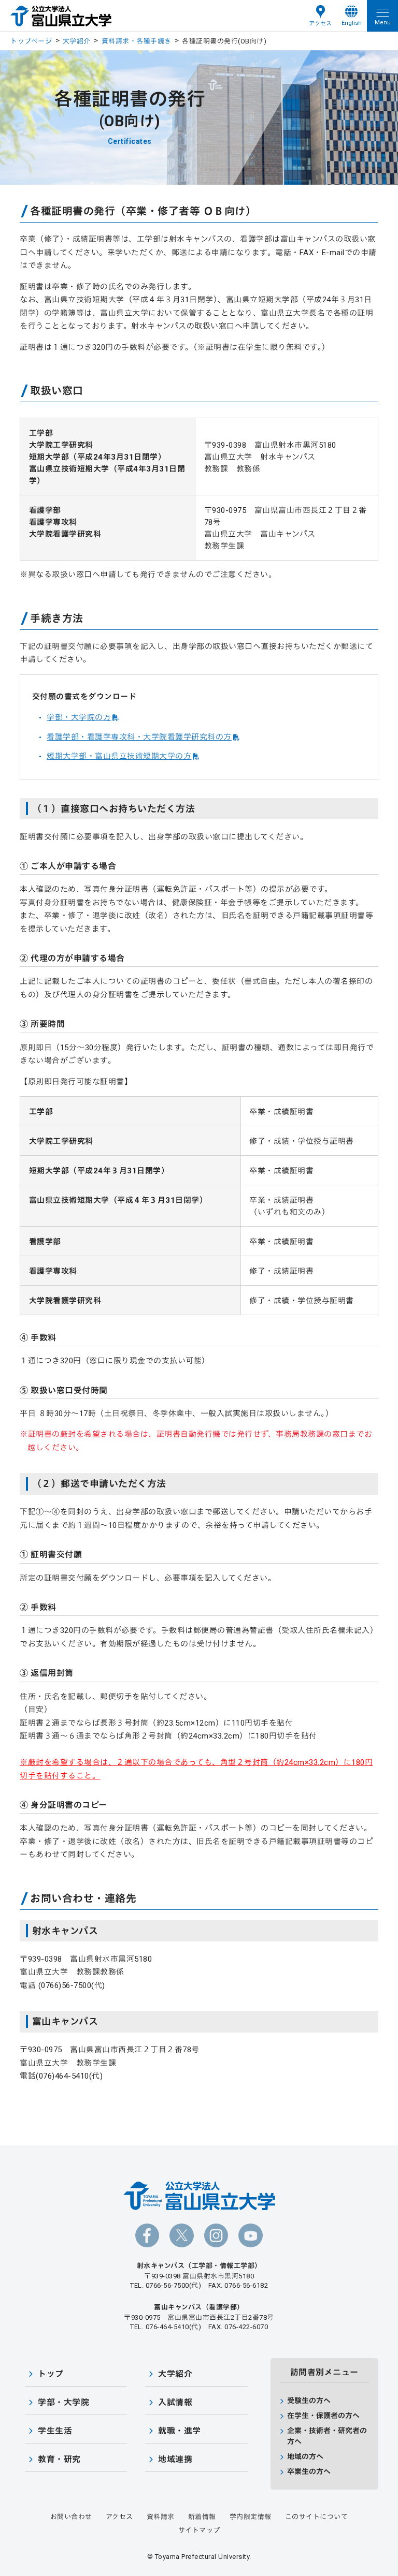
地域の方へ (305, 2456)
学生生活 (55, 2431)
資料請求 (161, 2517)
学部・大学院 (63, 2402)
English (352, 23)
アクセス (320, 24)
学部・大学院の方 (79, 717)
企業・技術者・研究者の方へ (327, 2436)
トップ (51, 2374)
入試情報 (175, 2402)
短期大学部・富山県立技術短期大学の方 (119, 756)
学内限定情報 (251, 2517)
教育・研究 (59, 2459)
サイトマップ (199, 2530)
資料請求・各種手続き (137, 41)
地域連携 (175, 2459)
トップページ (31, 41)
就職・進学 (180, 2431)
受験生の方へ (309, 2401)
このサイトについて (317, 2517)
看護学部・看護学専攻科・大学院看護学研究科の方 (139, 737)
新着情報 (202, 2517)
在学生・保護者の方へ (323, 2416)
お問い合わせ (71, 2517)
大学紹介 (77, 41)
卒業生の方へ (309, 2471)
